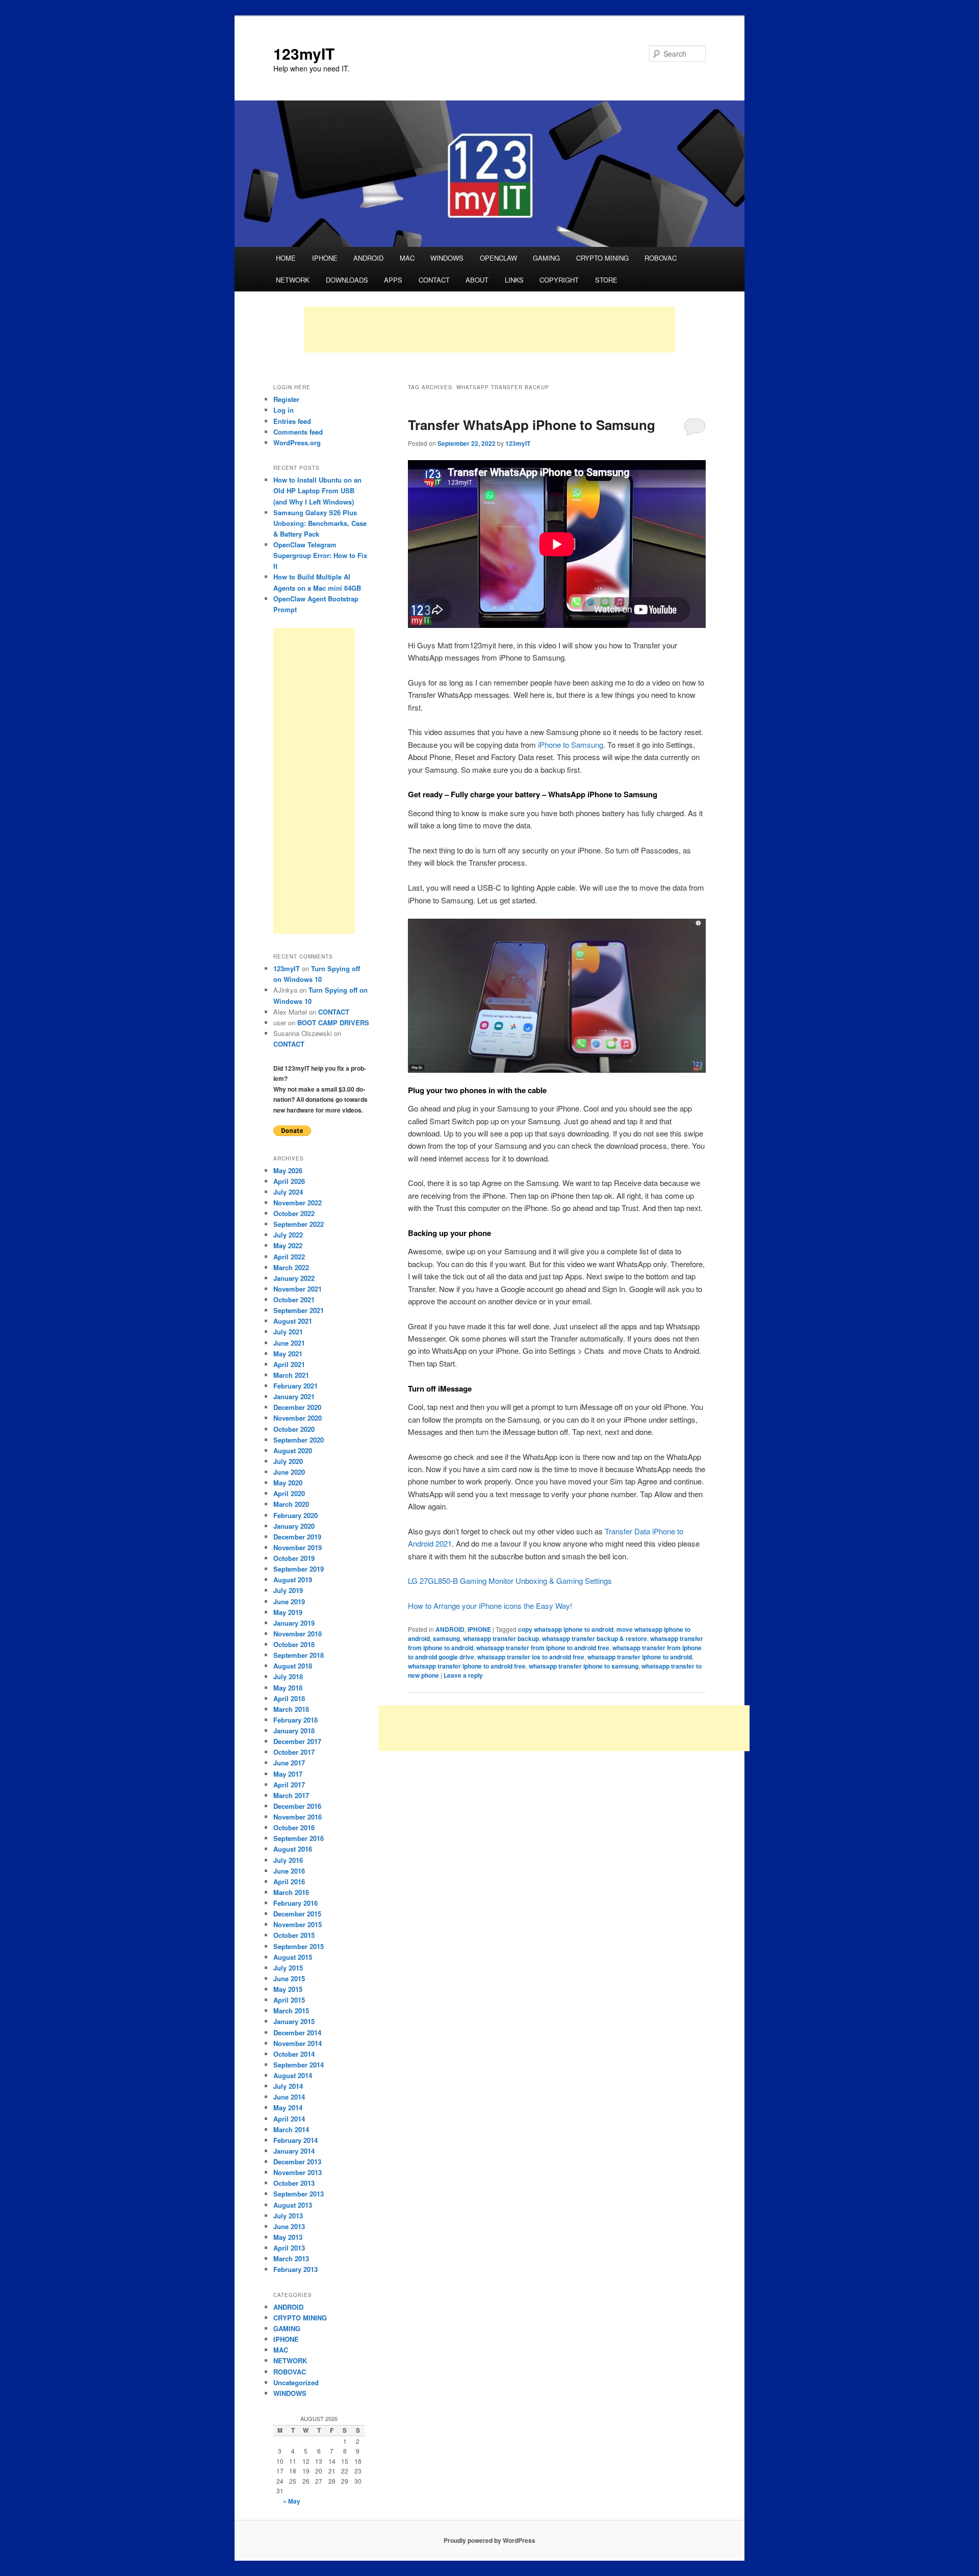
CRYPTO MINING (602, 258)
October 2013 (294, 2183)
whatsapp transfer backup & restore (595, 1638)
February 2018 (295, 1720)
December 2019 (297, 1537)
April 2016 (289, 1882)
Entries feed (292, 421)
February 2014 (295, 2140)
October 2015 (294, 1935)
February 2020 (295, 1515)
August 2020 (293, 1450)
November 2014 (298, 2043)
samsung (446, 1638)
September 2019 (299, 1569)
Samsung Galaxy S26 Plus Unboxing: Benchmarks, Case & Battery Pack (320, 523)
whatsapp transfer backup (501, 1638)
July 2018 (288, 1676)
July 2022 (288, 1235)
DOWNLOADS (347, 280)
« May (292, 2501)
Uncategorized (296, 2382)
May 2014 (288, 2107)
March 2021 (291, 1375)
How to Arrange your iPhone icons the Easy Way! (490, 1606)
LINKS (514, 280)
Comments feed (298, 432)
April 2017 (289, 1785)
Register (286, 399)
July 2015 (288, 1968)
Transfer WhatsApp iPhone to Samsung (532, 425)
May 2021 (288, 1354)
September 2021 (299, 1310)
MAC (407, 258)
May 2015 (288, 1989)
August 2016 (293, 1849)
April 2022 (289, 1257)
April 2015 (289, 2000)
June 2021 (289, 1343)
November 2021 (298, 1289)
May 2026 (288, 1170)
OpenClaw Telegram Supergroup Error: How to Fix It (320, 555)
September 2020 (299, 1440)
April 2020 (289, 1493)
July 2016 (288, 1860)
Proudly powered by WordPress (489, 2540)
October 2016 (294, 1827)
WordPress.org (297, 443)
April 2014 (289, 2119)
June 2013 (289, 2226)
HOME (286, 258)
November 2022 (298, 1203)
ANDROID (368, 258)
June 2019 (289, 1601)
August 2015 (293, 1957)
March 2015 (291, 2011)
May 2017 (288, 1774)
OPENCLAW (498, 258)
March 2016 (291, 1892)
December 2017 (297, 1741)
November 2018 (298, 1634)
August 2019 (293, 1580)
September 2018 (299, 1655)
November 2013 (298, 2172)
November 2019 (298, 1547)
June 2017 (289, 1763)
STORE (606, 280)
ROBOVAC (661, 258)
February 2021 (295, 1386)
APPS (393, 280)
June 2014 (289, 2097)
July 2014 (288, 2086)
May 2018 (288, 1688)
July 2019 (288, 1590)
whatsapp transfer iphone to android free (467, 1666)
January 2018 (294, 1731)
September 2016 (299, 1838)
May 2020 (288, 1483)
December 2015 (297, 1914)
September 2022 (299, 1224)
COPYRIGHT (559, 280)
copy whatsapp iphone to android (566, 1629)
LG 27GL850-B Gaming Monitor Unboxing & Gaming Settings (510, 1581)
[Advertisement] (489, 330)
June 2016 (289, 1871)
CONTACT (434, 280)
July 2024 (288, 1192)
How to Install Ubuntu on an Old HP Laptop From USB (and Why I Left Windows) (317, 490)
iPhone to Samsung (571, 744)
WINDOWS (447, 258)
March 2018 (291, 1709)
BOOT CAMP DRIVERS (333, 1022)
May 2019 (288, 1612)
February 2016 (295, 1903)
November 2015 (298, 1924)
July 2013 (288, 2216)
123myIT (304, 53)
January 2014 (294, 2151)
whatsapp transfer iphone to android (640, 1657)
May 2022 (288, 1245)
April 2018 (289, 1698)
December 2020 (297, 1407)
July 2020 (288, 1461)
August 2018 (293, 1666)
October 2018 (294, 1644)
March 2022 (291, 1267)
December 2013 (297, 2162)
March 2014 (291, 2129)
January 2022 (294, 1278)
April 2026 (289, 1181)
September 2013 (299, 2194)
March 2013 (291, 2258)
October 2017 (294, 1752)
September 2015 (299, 1946)
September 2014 (299, 2065)
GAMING (546, 258)
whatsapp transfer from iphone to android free (543, 1648)
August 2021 (293, 1321)
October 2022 (294, 1213)
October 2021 (294, 1299)
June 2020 (289, 1472)
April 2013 (289, 2248)
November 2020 (298, 1418)
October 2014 (294, 2054)
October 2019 (294, 1558)
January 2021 (294, 1396)
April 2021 (289, 1364)
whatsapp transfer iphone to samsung (584, 1666)
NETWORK (293, 280)
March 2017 (291, 1795)
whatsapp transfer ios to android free (531, 1657)
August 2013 (293, 2205)
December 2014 (297, 2032)
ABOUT (477, 280)
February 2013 (295, 2269)
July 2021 (288, 1332)
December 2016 (297, 1806)
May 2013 (288, 2237)
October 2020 (294, 1429)
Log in (284, 410)
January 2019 (294, 1623)
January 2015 (294, 2021)
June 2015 (289, 1978)
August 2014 (293, 2075)
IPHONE (325, 258)
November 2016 (298, 1817)
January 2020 (294, 1526)
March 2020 (291, 1504)
